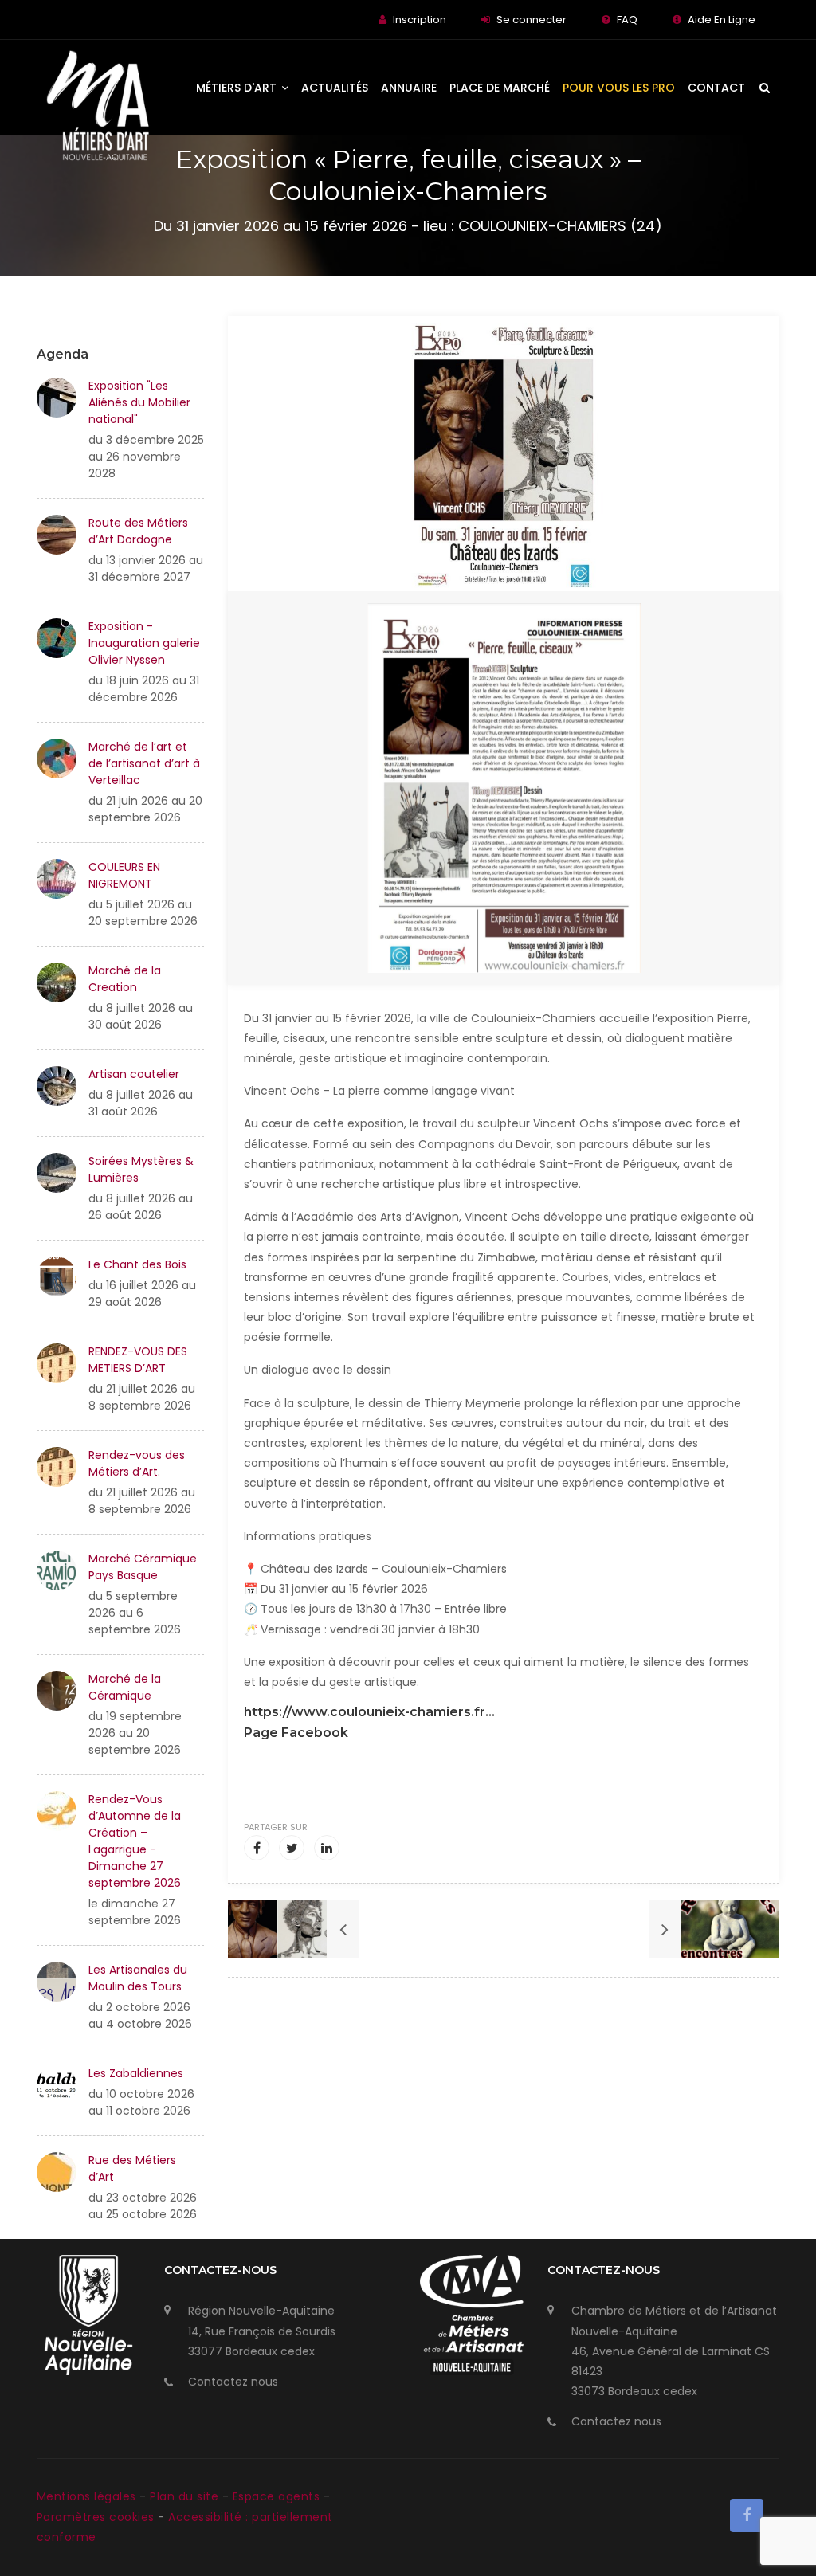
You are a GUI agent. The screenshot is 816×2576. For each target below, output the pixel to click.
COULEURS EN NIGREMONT (124, 875)
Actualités (335, 88)
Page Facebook (296, 1733)
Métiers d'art (238, 88)
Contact (716, 88)
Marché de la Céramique (125, 1687)
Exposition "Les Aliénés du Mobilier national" (139, 402)
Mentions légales (88, 2496)
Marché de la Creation (125, 979)
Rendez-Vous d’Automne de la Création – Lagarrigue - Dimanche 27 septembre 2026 (135, 1841)
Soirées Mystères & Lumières (141, 1169)
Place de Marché (500, 88)
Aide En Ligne (722, 20)
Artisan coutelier (134, 1074)
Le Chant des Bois (137, 1264)
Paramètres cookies (96, 2517)
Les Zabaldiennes (136, 2073)
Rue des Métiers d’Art (132, 2168)
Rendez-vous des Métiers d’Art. (137, 1463)
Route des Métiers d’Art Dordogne (138, 531)
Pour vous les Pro (619, 88)
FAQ (627, 20)
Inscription (420, 20)
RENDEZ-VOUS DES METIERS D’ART (138, 1360)
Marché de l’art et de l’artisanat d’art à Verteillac (144, 763)
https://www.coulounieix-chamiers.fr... (369, 1712)
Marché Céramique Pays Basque (143, 1567)
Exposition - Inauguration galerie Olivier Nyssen (144, 643)
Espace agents (278, 2496)
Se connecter (532, 20)
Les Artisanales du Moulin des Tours (138, 1978)
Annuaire (409, 88)
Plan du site (186, 2496)
